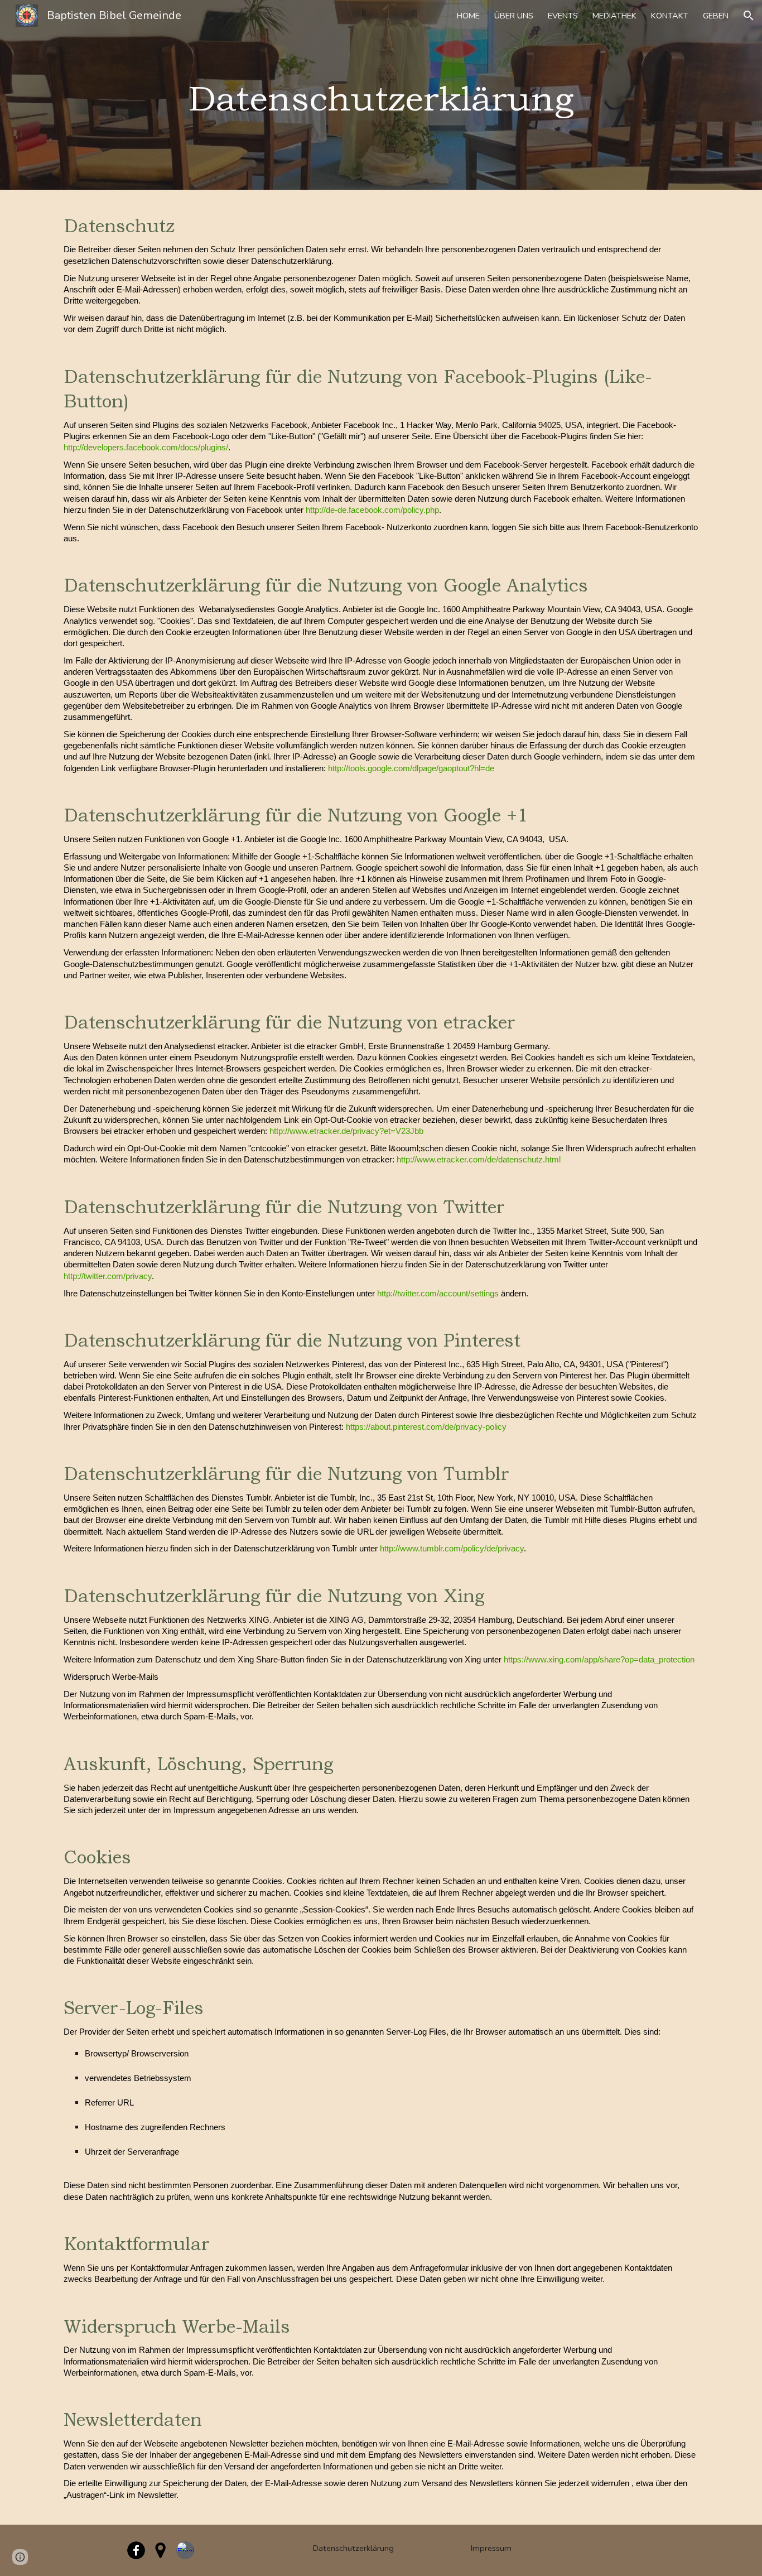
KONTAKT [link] (670, 16)
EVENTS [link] (563, 16)
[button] (749, 16)
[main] (381, 95)
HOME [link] (468, 16)
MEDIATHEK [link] (614, 16)
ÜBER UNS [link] (514, 16)
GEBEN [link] (716, 16)
